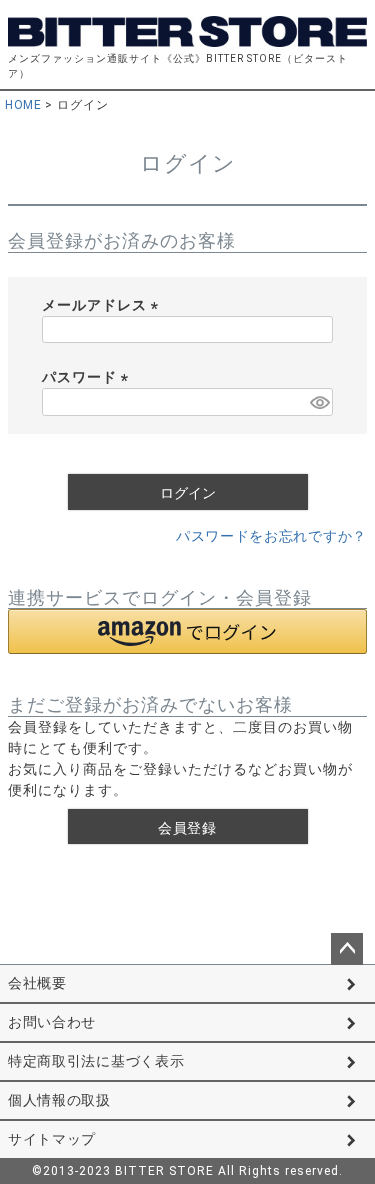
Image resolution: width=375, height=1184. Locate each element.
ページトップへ (347, 949)
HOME (23, 105)
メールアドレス (103, 305)
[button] (187, 631)
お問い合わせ (52, 1022)
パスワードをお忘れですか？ (271, 536)
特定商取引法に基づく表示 (96, 1061)
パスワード (88, 377)
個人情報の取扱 (59, 1100)
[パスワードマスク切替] (318, 402)
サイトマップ (52, 1139)
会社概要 (37, 983)
